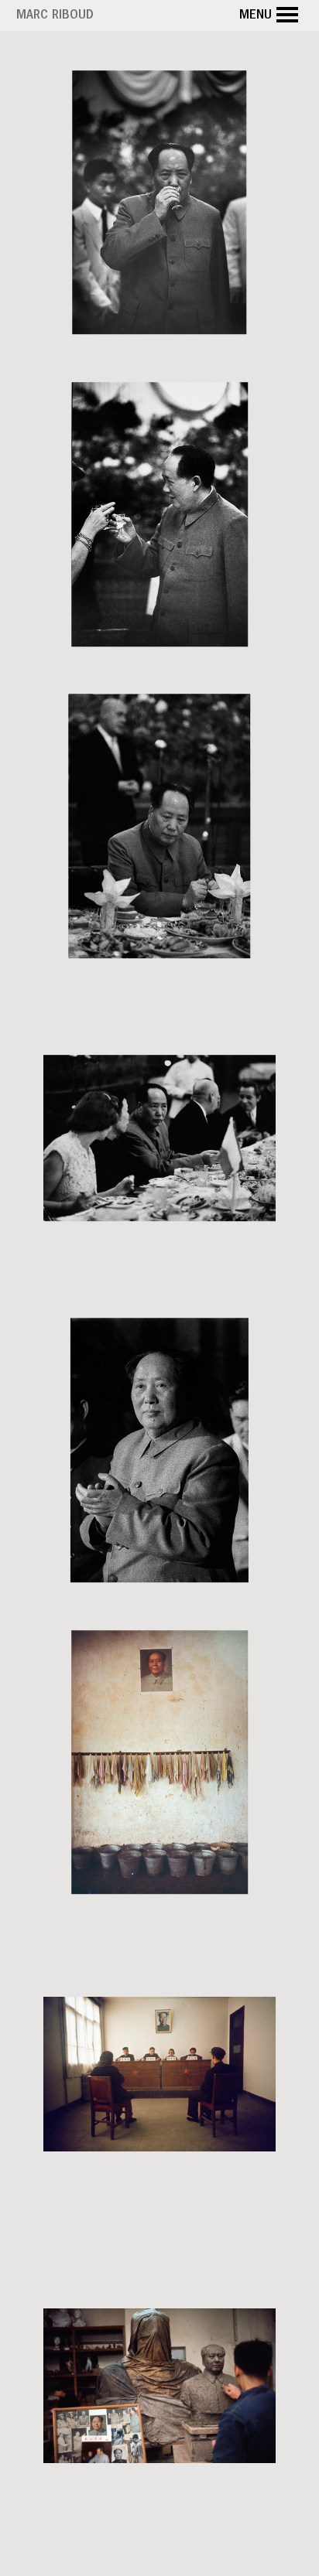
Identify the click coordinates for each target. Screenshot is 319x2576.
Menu (256, 16)
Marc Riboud (55, 16)
